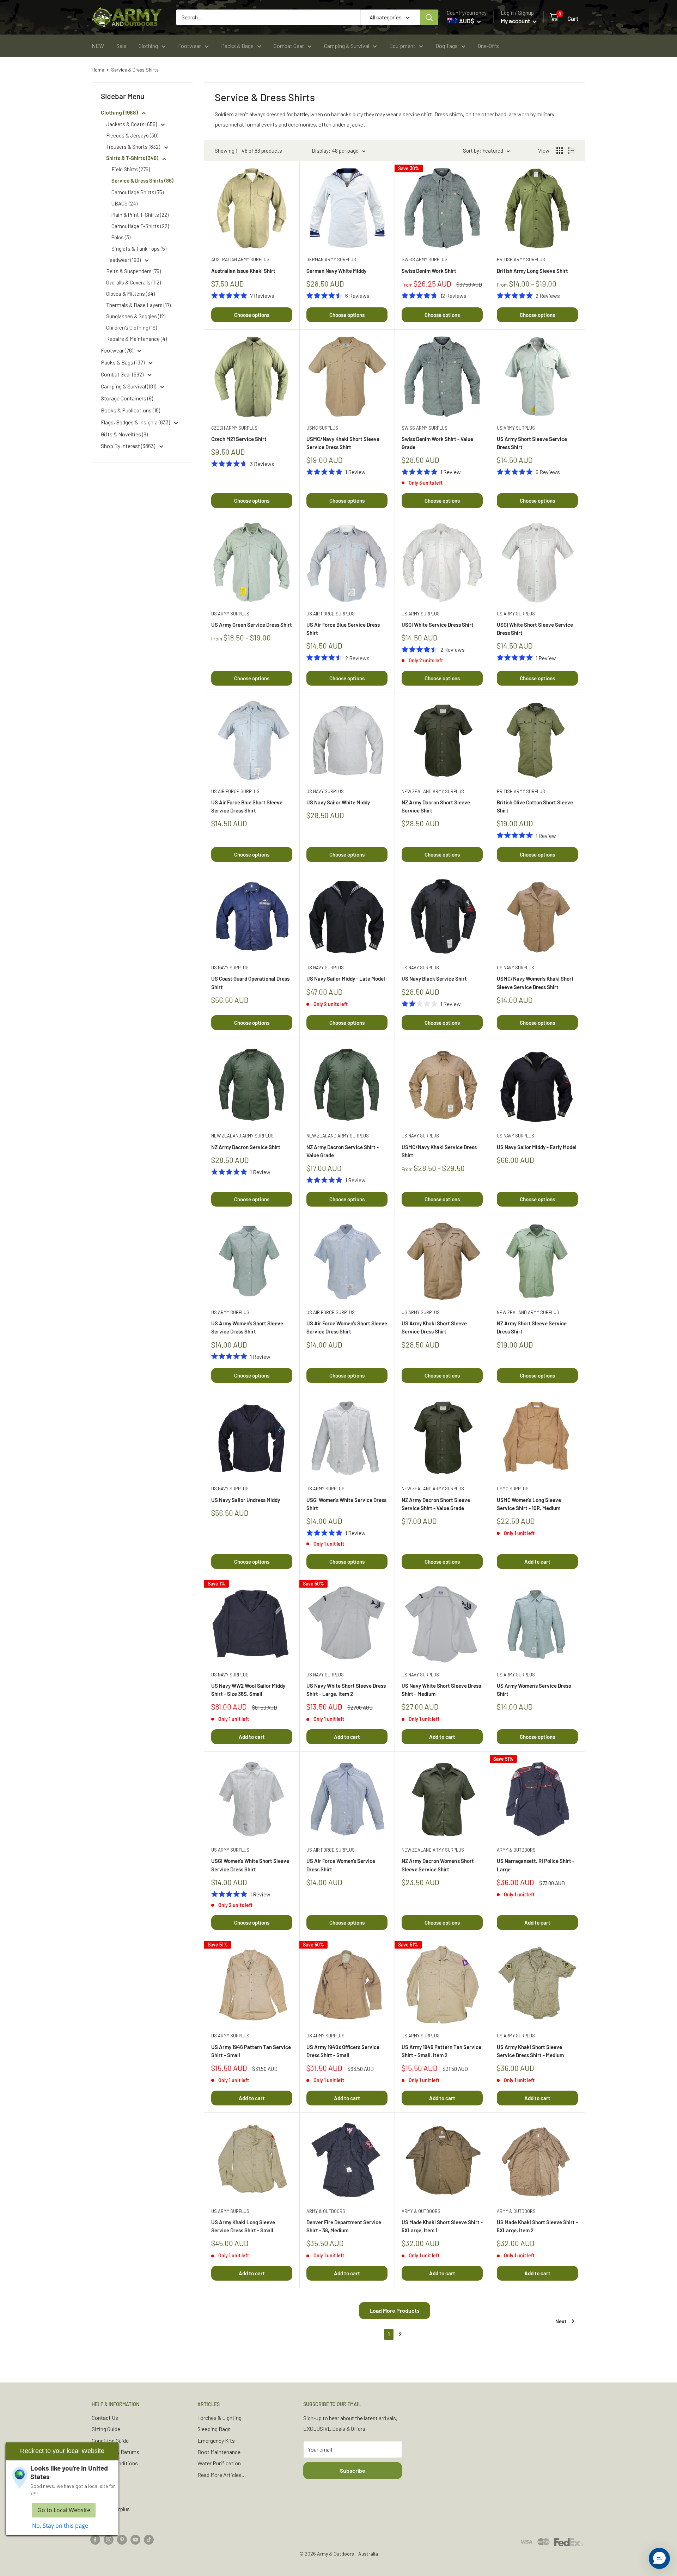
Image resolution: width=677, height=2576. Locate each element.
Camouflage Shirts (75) (138, 192)
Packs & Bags (237, 46)
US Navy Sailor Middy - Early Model (537, 1147)
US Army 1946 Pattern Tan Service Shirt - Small (251, 2051)
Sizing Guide (106, 2429)
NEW (98, 46)
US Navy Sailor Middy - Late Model (346, 979)
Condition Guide (110, 2440)
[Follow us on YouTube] (135, 2539)
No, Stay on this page (60, 2526)
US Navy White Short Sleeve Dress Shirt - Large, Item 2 (346, 1690)
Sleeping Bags (214, 2429)
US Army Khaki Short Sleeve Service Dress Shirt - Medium (530, 2051)
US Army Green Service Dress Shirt (252, 625)
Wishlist (101, 2498)
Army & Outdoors (516, 1850)
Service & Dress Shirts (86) (142, 180)
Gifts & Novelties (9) (124, 434)
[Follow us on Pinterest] (122, 2539)
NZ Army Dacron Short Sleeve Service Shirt (436, 806)
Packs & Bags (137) (123, 362)
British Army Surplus (521, 259)
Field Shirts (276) (131, 169)
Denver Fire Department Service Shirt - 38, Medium (344, 2226)
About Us (103, 2486)
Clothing (148, 46)
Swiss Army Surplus (425, 259)
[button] (659, 2558)
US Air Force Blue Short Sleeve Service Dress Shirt (247, 806)
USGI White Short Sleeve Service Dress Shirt (535, 629)
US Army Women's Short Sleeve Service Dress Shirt (247, 1327)
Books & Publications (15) (130, 410)
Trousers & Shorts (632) (134, 147)
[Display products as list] (571, 151)
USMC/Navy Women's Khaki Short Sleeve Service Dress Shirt (535, 983)
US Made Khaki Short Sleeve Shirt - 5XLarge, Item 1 (442, 2226)
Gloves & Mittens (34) (130, 294)
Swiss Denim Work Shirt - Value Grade (437, 443)
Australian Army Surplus (240, 259)
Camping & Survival (347, 46)
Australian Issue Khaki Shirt (243, 271)
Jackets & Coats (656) (132, 124)
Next (561, 2321)
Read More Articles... (222, 2475)
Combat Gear (289, 46)
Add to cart (537, 1562)
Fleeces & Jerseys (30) (132, 135)
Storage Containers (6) (127, 398)
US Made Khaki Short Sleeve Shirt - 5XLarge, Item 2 (537, 2226)
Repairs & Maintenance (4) (136, 339)
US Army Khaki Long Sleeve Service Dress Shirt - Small (243, 2226)
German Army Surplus (331, 259)
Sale (121, 46)
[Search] (429, 17)
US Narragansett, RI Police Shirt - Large (536, 1865)
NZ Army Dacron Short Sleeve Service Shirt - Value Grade (436, 1504)
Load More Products (395, 2310)
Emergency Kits (216, 2440)
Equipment (402, 46)
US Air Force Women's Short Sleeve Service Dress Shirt (347, 1327)
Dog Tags (447, 46)
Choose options (252, 315)
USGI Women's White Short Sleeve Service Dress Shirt (250, 1865)
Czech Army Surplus (234, 428)
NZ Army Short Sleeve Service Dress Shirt (532, 1327)
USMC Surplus (322, 428)
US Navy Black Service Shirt (434, 979)
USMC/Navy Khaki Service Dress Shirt (439, 1151)
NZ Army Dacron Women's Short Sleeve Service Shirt (438, 1865)
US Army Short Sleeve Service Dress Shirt (532, 443)
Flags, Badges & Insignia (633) (136, 422)
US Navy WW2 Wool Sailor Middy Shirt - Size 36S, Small (248, 1690)
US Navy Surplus (325, 791)
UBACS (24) (124, 203)
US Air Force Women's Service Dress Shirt (341, 1865)
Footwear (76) (118, 350)
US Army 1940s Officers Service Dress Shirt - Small (343, 2051)
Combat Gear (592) (123, 374)
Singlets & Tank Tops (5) (139, 249)
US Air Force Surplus (331, 614)
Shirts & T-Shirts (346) (133, 158)
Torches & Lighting (219, 2418)
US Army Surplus (516, 428)
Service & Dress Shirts (135, 70)
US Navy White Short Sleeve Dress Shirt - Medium (441, 1690)
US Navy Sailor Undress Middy (246, 1500)
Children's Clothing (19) (132, 327)
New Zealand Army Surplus (433, 791)
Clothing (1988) (120, 112)
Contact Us (105, 2418)
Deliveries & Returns (115, 2452)
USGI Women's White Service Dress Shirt (346, 1504)
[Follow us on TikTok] (149, 2539)
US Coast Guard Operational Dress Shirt (250, 983)
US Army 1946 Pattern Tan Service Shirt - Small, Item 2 (441, 2051)
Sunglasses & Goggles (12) (136, 316)
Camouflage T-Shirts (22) (140, 226)
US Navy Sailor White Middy (338, 802)
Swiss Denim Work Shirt (429, 271)
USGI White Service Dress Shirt (438, 625)
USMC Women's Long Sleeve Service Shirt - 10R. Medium (529, 1504)
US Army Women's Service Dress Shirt (534, 1690)
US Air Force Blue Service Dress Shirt (343, 629)
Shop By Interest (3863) (129, 446)
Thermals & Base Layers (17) (138, 305)
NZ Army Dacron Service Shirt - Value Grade (343, 1151)
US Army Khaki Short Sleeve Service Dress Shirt (434, 1327)
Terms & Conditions (115, 2463)
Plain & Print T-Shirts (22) (140, 215)
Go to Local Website (64, 2510)
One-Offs (488, 46)
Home (98, 70)
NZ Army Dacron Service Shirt (246, 1147)
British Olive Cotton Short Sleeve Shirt (535, 806)
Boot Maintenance (219, 2452)
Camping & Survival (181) (129, 386)
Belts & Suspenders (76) (133, 271)
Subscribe (353, 2470)
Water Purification (219, 2463)
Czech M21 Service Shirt (239, 439)
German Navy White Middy (336, 271)
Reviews (102, 2475)
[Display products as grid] (560, 151)
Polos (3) (121, 237)
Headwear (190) (124, 260)
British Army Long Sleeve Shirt (532, 271)
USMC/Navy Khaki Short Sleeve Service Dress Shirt (343, 443)
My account (516, 21)
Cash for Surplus (111, 2509)
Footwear (190, 46)
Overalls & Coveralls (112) (133, 282)
